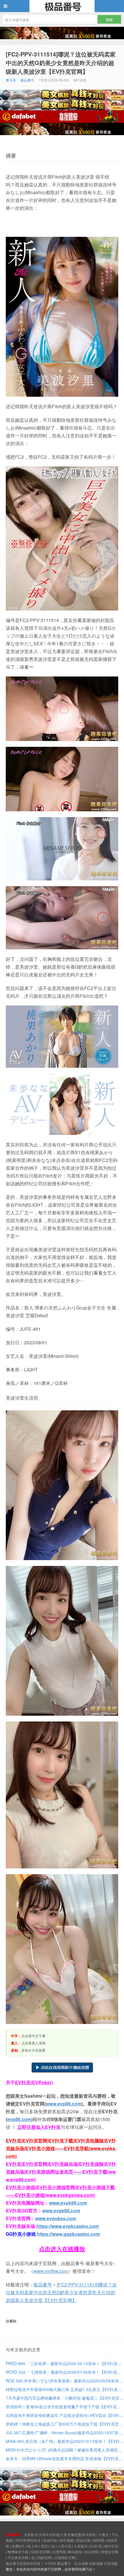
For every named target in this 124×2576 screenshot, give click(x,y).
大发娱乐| (31, 2534)
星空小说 (48, 2546)
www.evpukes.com (56, 2218)
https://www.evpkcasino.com (68, 2226)
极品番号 (62, 6)
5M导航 (98, 2540)
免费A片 (18, 2546)
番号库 (11, 80)
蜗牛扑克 (111, 2546)
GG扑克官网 (40, 2552)
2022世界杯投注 (28, 2540)
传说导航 (91, 2552)
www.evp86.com (64, 2104)
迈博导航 (59, 2552)
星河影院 (89, 2534)
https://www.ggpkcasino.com (68, 2234)
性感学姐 (50, 2540)
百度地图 (111, 2563)
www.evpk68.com (61, 2211)
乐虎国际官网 (65, 2557)
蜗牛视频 (67, 2540)
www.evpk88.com (68, 2203)
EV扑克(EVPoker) (34, 2082)
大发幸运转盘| (49, 2534)
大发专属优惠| (71, 2534)
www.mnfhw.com (51, 2271)
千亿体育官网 (18, 2557)
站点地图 (81, 2563)
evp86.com (19, 2119)
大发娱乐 (81, 2546)
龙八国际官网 (41, 2557)
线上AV (33, 2546)
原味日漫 (83, 2540)
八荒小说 (64, 2546)
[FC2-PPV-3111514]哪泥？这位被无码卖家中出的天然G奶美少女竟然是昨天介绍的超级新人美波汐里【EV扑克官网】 (61, 63)
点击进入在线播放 (62, 2249)
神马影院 (75, 2552)
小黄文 (104, 2534)
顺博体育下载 (18, 2552)
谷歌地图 (96, 2563)
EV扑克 (96, 2546)
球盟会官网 (110, 2552)
